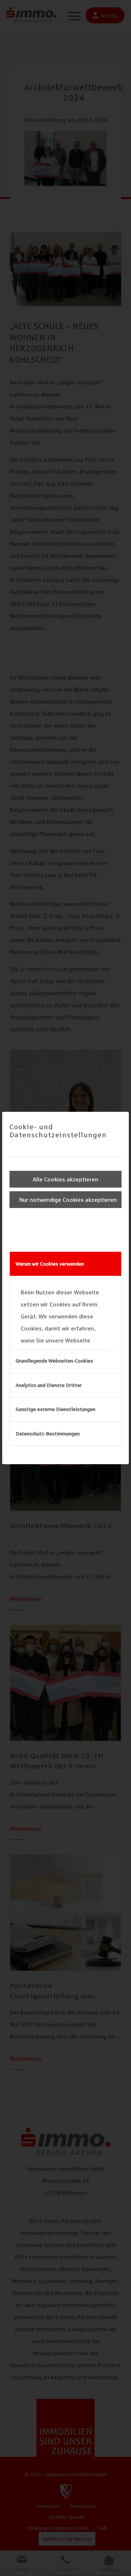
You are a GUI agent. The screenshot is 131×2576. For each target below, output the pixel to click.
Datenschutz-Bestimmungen (48, 1434)
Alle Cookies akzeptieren (65, 1179)
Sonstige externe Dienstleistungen (55, 1409)
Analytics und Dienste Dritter (49, 1385)
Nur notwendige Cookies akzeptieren (68, 1200)
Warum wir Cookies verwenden (50, 1264)
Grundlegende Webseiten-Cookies (54, 1361)
